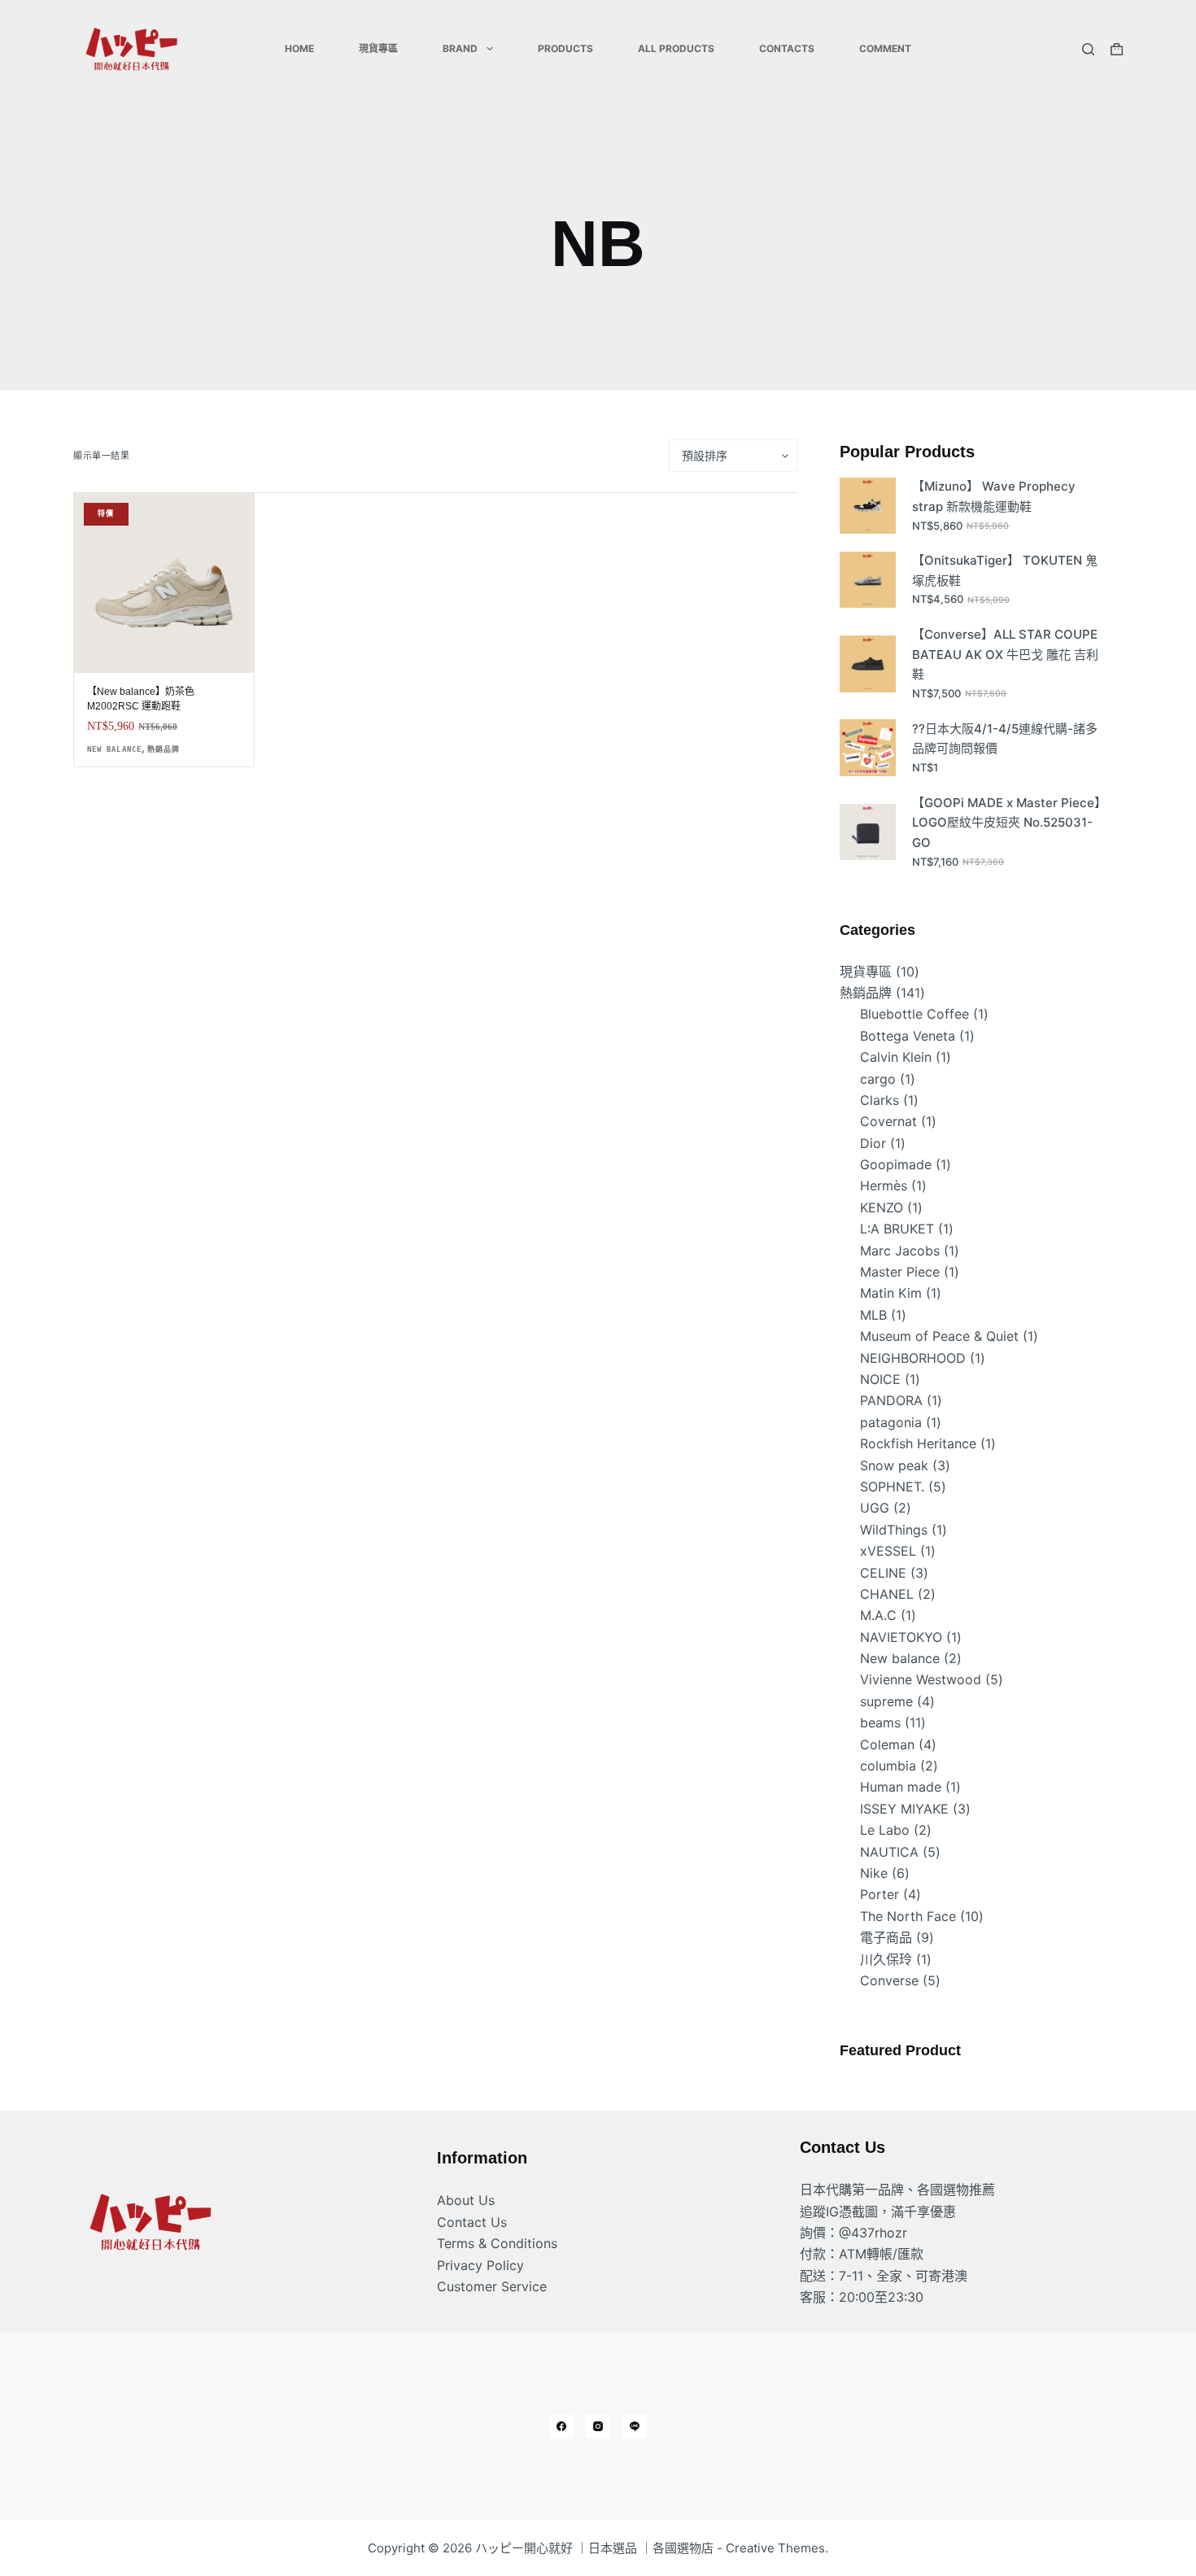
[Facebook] (561, 2426)
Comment (885, 48)
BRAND (460, 48)
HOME (299, 48)
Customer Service (492, 2286)
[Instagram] (598, 2426)
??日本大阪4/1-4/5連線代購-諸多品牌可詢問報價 (1005, 739)
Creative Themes (775, 2548)
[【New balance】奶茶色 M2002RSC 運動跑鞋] (164, 583)
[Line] (635, 2426)
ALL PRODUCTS (676, 48)
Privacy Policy (480, 2265)
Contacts (787, 48)
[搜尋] (1088, 49)
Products (565, 48)
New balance (114, 749)
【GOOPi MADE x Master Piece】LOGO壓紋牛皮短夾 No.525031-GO (1006, 823)
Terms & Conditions (497, 2243)
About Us (466, 2200)
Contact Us (472, 2222)
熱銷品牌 (164, 749)
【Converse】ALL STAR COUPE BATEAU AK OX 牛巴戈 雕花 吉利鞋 (1005, 655)
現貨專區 (378, 48)
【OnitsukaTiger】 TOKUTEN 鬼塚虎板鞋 (1005, 570)
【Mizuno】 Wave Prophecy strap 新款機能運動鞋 (994, 496)
